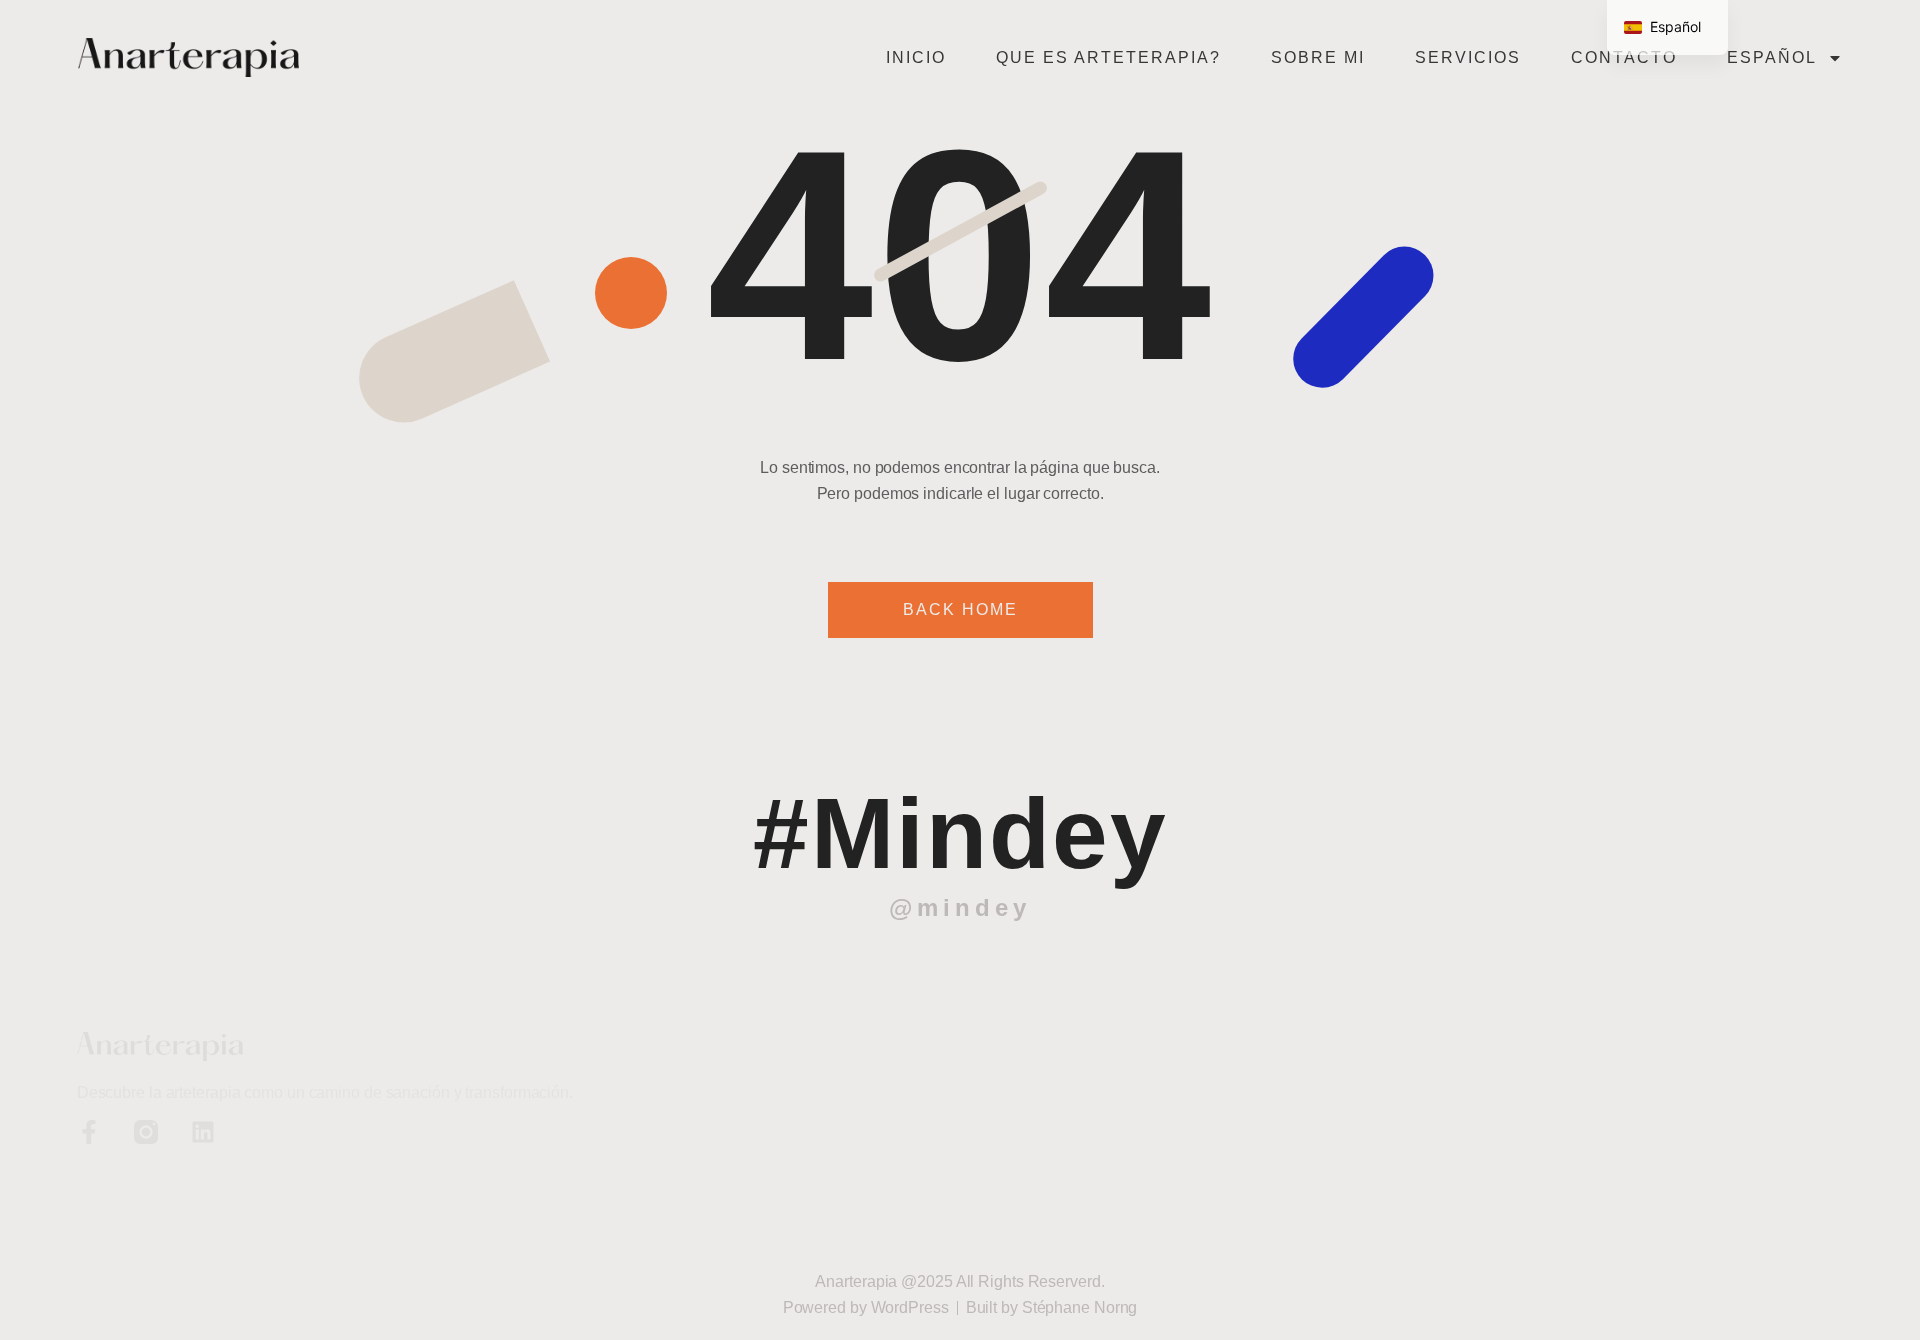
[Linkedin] (203, 1132)
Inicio (916, 57)
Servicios (1468, 57)
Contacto (1624, 57)
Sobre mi (1318, 57)
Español (1772, 57)
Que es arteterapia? (1108, 57)
